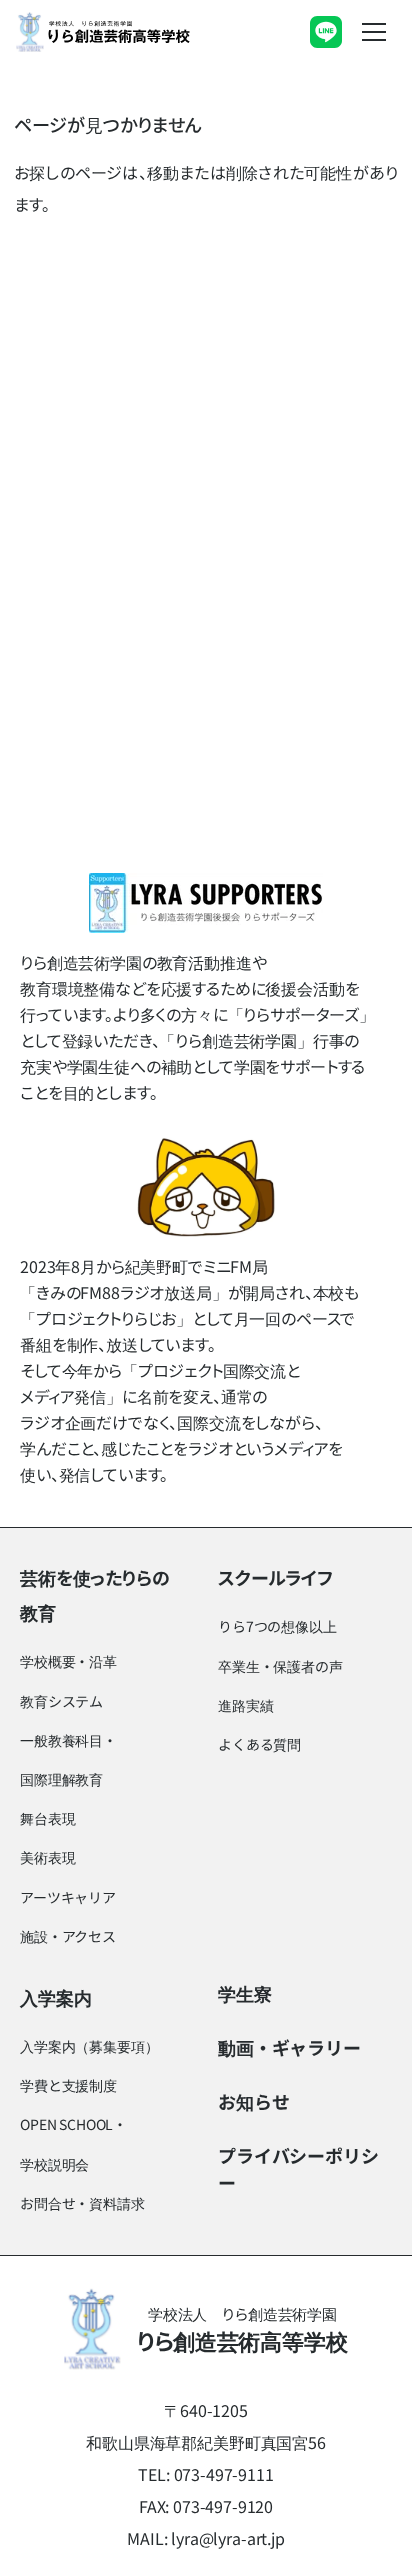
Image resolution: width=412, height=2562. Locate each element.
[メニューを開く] (374, 32)
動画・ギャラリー (289, 2047)
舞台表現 (47, 1818)
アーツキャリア (68, 1897)
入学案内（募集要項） (89, 2046)
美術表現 (47, 1857)
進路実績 (245, 1705)
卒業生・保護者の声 (280, 1666)
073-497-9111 (224, 2474)
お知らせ (253, 2101)
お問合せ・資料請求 (82, 2203)
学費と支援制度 (68, 2085)
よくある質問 (259, 1744)
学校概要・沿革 (68, 1661)
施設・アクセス (68, 1936)
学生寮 (245, 1993)
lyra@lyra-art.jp (227, 2538)
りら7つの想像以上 (277, 1626)
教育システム (61, 1701)
